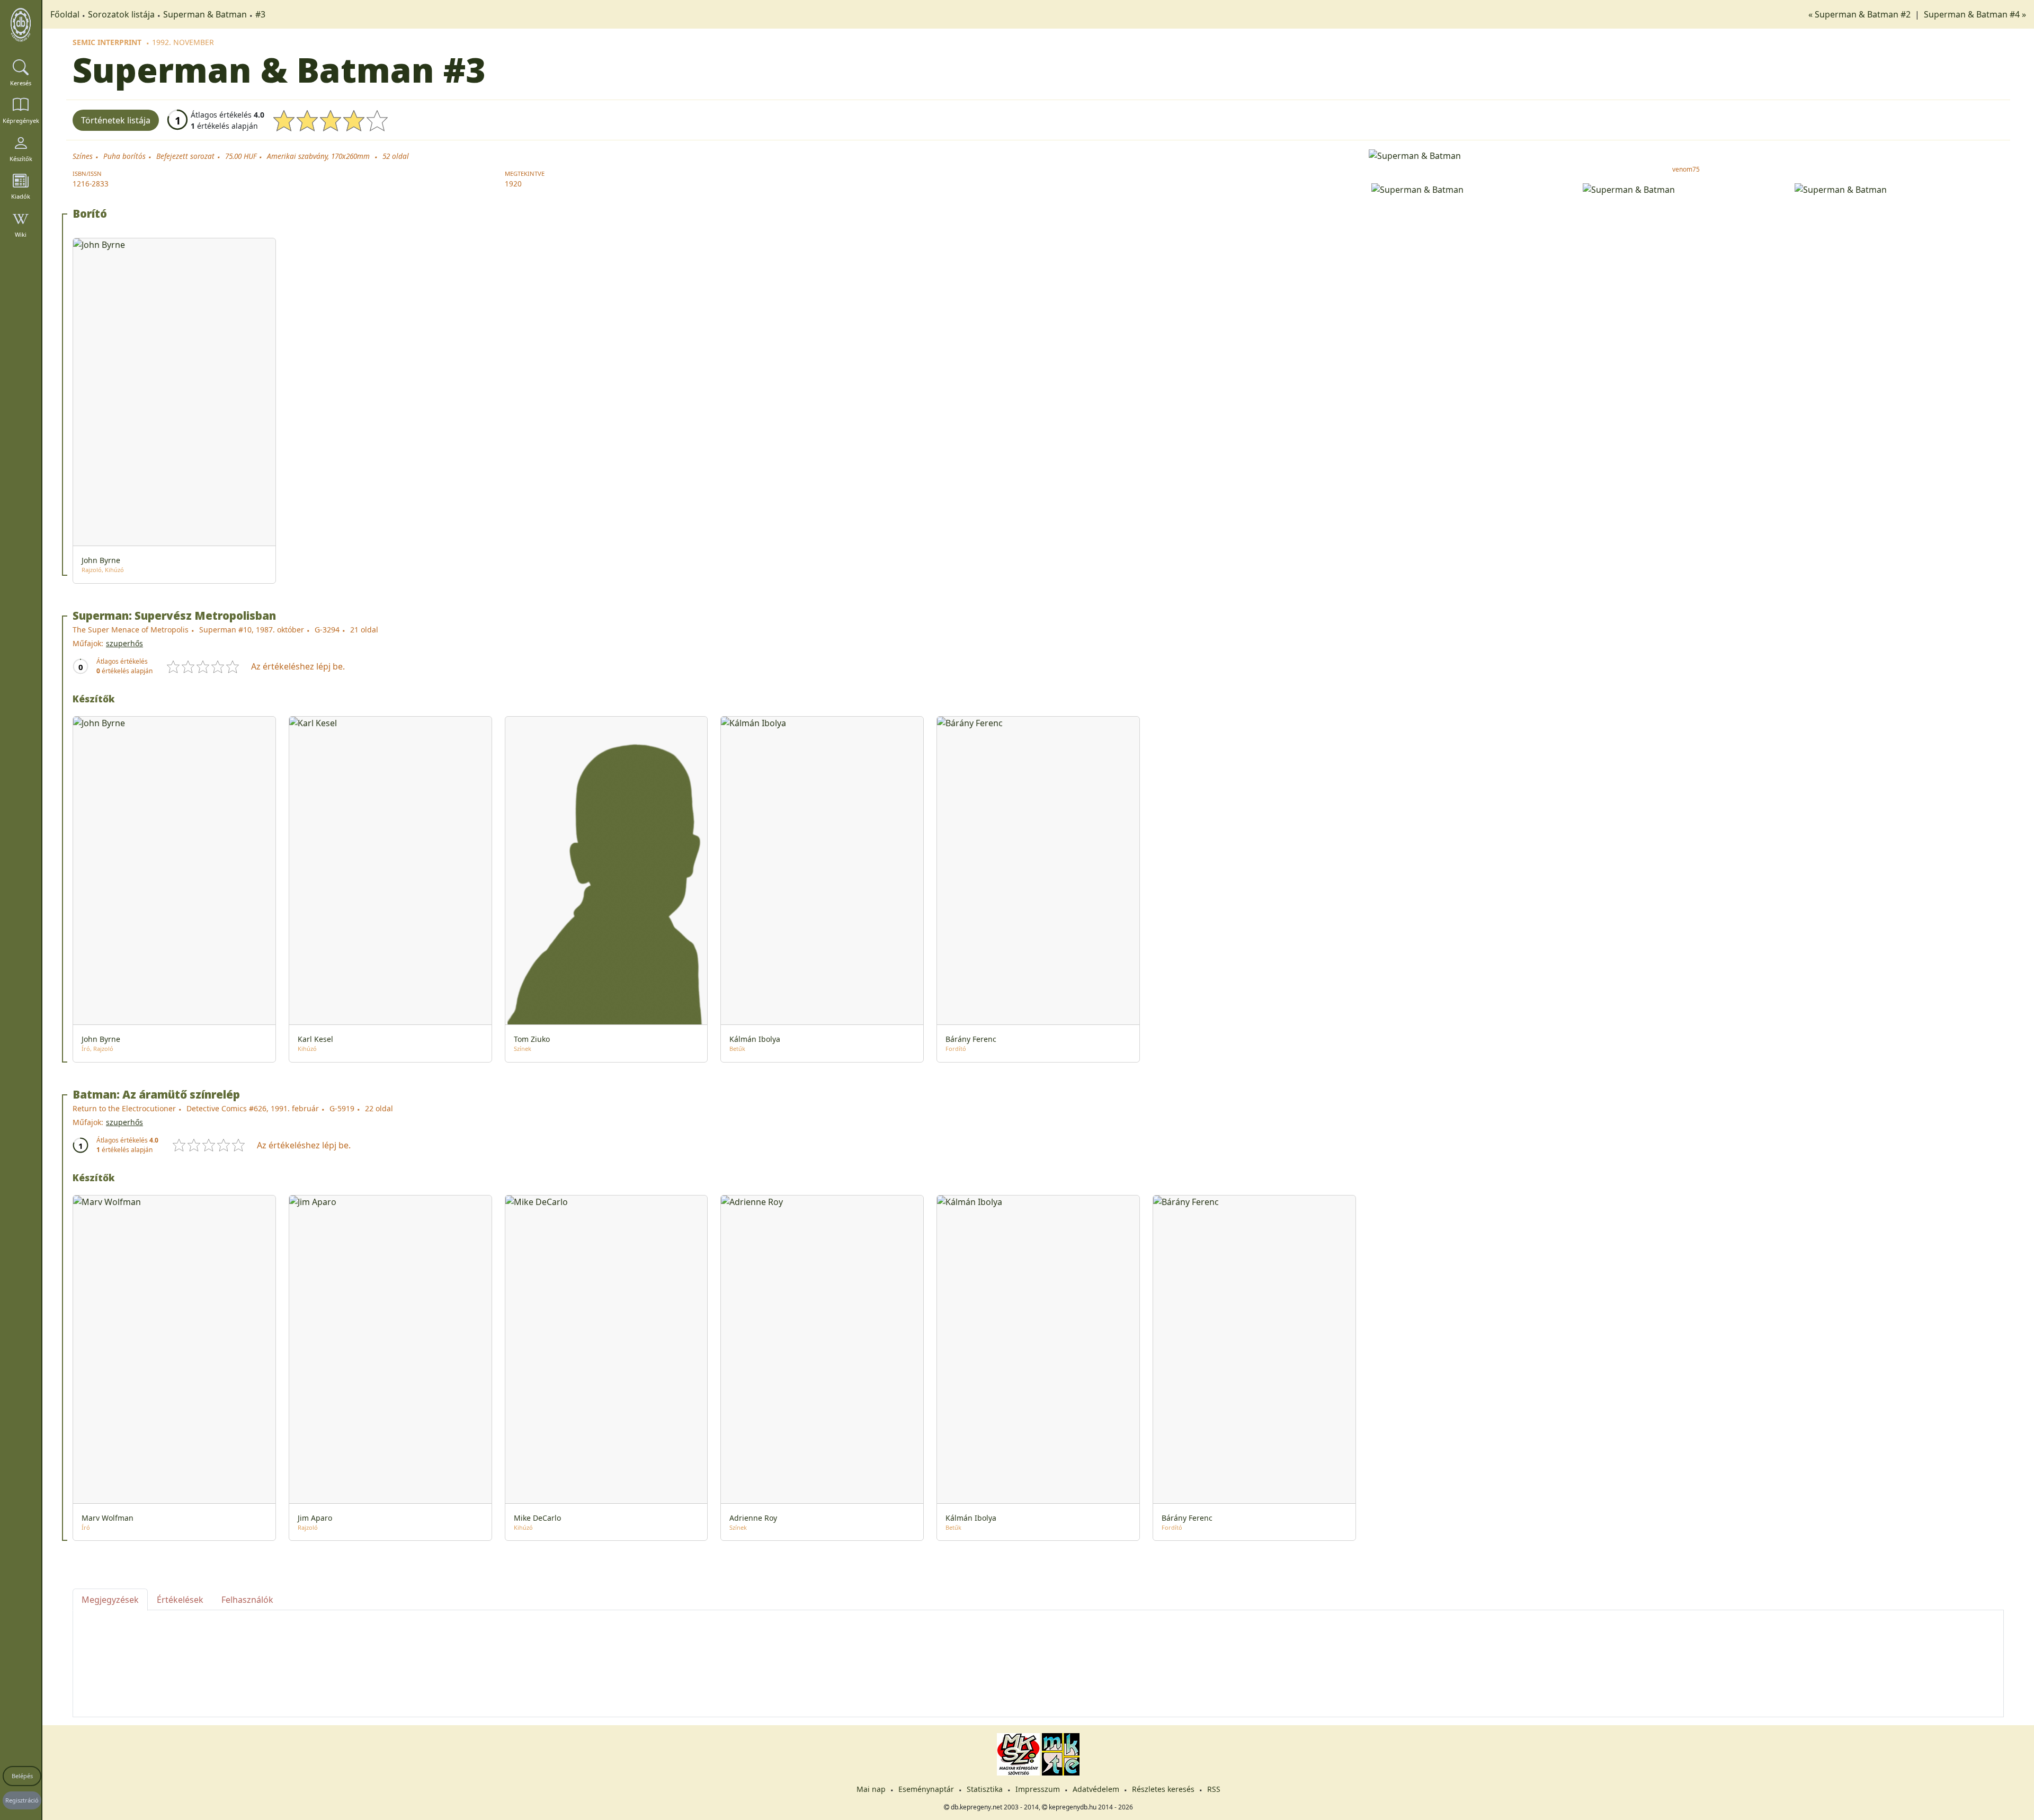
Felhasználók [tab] (247, 1600)
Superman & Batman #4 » (1975, 14)
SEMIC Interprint (107, 42)
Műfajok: (88, 643)
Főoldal (65, 14)
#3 (260, 14)
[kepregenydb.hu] (21, 25)
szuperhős (124, 643)
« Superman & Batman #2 (1861, 14)
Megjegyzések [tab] (110, 1600)
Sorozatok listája (121, 14)
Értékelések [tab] (180, 1600)
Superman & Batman (205, 14)
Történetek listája (116, 120)
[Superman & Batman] (1686, 155)
